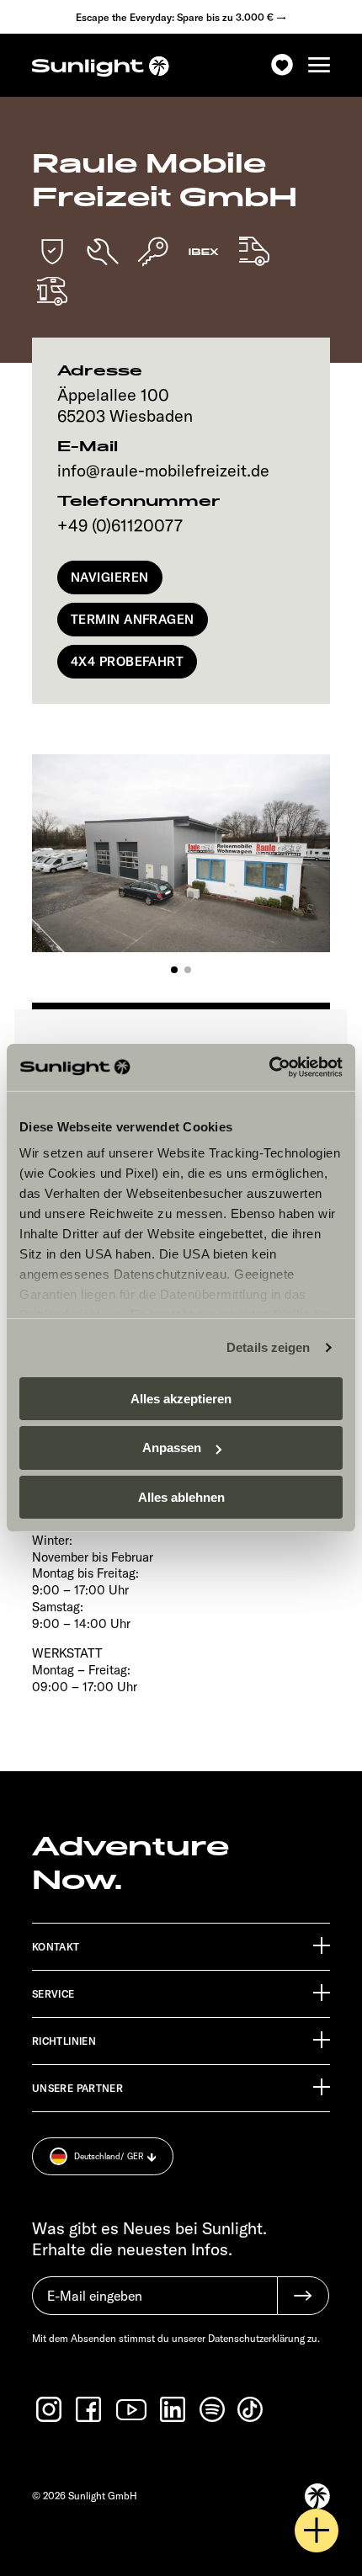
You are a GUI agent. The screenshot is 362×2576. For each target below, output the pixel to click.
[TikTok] (252, 2409)
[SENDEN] (303, 2296)
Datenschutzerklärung (256, 2338)
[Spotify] (213, 2409)
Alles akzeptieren (181, 1398)
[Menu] (319, 65)
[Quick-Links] (317, 2531)
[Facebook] (90, 2409)
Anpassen (172, 1448)
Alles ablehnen (181, 1497)
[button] (174, 970)
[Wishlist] (282, 65)
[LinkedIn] (174, 2409)
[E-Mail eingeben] (154, 2304)
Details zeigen (268, 1347)
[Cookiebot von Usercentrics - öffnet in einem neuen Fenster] (269, 1067)
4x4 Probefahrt (127, 661)
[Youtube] (132, 2410)
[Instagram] (51, 2409)
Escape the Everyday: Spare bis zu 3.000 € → (181, 17)
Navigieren (110, 577)
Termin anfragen (133, 619)
